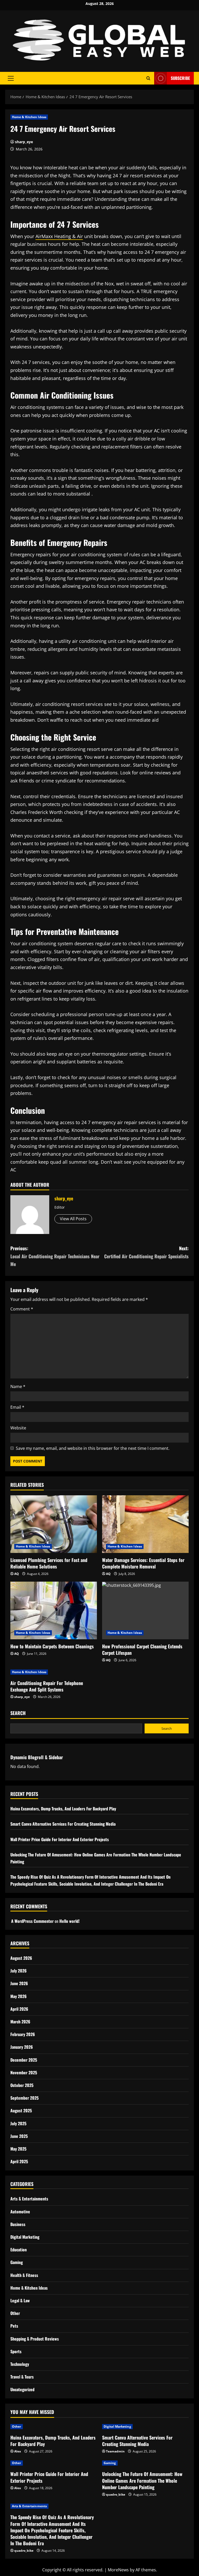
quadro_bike (116, 2494)
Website (18, 1428)
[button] (11, 78)
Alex (18, 2451)
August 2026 (21, 1958)
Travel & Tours (22, 2377)
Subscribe (180, 78)
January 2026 (22, 2047)
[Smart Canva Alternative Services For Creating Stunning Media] (145, 2427)
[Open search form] (148, 78)
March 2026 (20, 2022)
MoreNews (118, 2570)
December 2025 (24, 2060)
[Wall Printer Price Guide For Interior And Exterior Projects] (54, 2463)
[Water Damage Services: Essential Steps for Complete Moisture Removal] (145, 1524)
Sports (16, 2351)
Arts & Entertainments (29, 2199)
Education (19, 2250)
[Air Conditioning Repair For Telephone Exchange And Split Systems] (54, 1672)
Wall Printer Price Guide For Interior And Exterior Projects (60, 1839)
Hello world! (69, 1921)
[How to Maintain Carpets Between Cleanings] (54, 1610)
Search (18, 1713)
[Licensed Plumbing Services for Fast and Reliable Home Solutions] (54, 1524)
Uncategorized (22, 2389)
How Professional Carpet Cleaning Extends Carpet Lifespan (142, 1649)
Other (15, 2313)
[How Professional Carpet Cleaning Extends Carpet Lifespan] (145, 1610)
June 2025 (19, 2136)
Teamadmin (115, 2451)
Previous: (55, 1256)
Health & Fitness (24, 2275)
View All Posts (73, 1219)
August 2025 (21, 2110)
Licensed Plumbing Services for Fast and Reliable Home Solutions (49, 1563)
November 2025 (24, 2072)
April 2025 (19, 2161)
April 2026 (19, 2009)
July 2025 (18, 2123)
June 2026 (19, 1983)
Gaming (17, 2262)
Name (18, 1386)
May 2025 (18, 2149)
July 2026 (19, 1971)
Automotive (20, 2212)
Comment (22, 1309)
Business (18, 2224)
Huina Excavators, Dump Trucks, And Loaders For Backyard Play (63, 1809)
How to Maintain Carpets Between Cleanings (52, 1646)
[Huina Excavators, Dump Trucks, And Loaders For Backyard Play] (54, 2427)
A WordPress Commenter (32, 1921)
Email (17, 1407)
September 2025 (24, 2098)
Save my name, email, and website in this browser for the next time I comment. (93, 1448)
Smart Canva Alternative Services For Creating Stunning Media (63, 1824)
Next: (146, 1252)
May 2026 (19, 1996)
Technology (20, 2364)
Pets (14, 2326)
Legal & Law (20, 2300)
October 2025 (22, 2085)
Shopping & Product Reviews (35, 2339)
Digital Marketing (25, 2237)
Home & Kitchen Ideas (29, 117)
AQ (17, 1574)
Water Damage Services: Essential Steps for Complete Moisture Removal (143, 1563)
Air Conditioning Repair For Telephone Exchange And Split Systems (47, 1686)
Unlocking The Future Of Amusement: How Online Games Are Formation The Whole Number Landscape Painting (142, 2480)
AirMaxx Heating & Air (59, 236)
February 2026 (23, 2034)
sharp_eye (24, 142)
